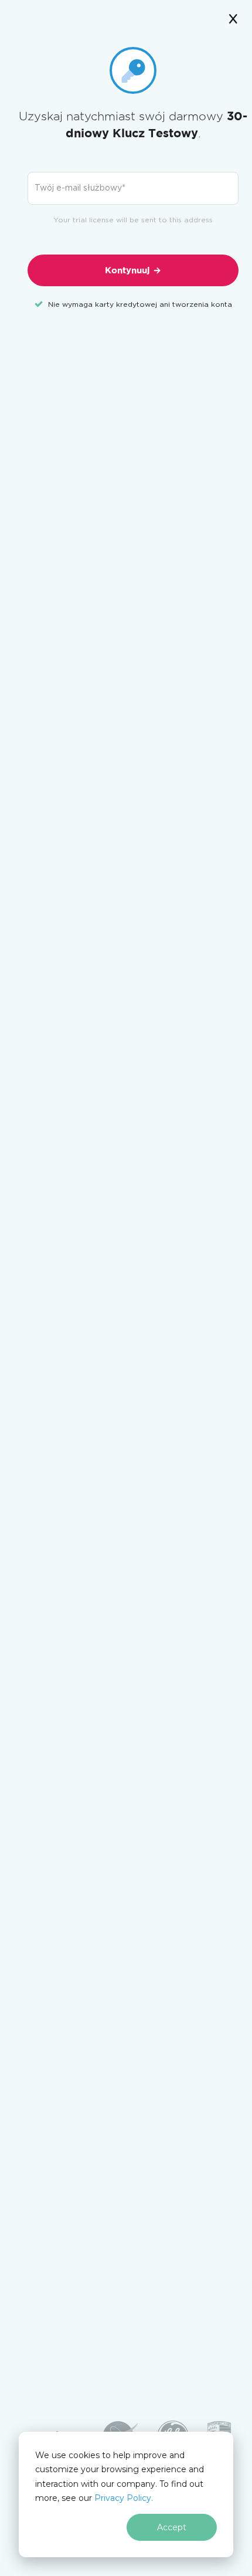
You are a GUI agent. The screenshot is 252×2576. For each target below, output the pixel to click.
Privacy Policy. (124, 2498)
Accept (172, 2527)
